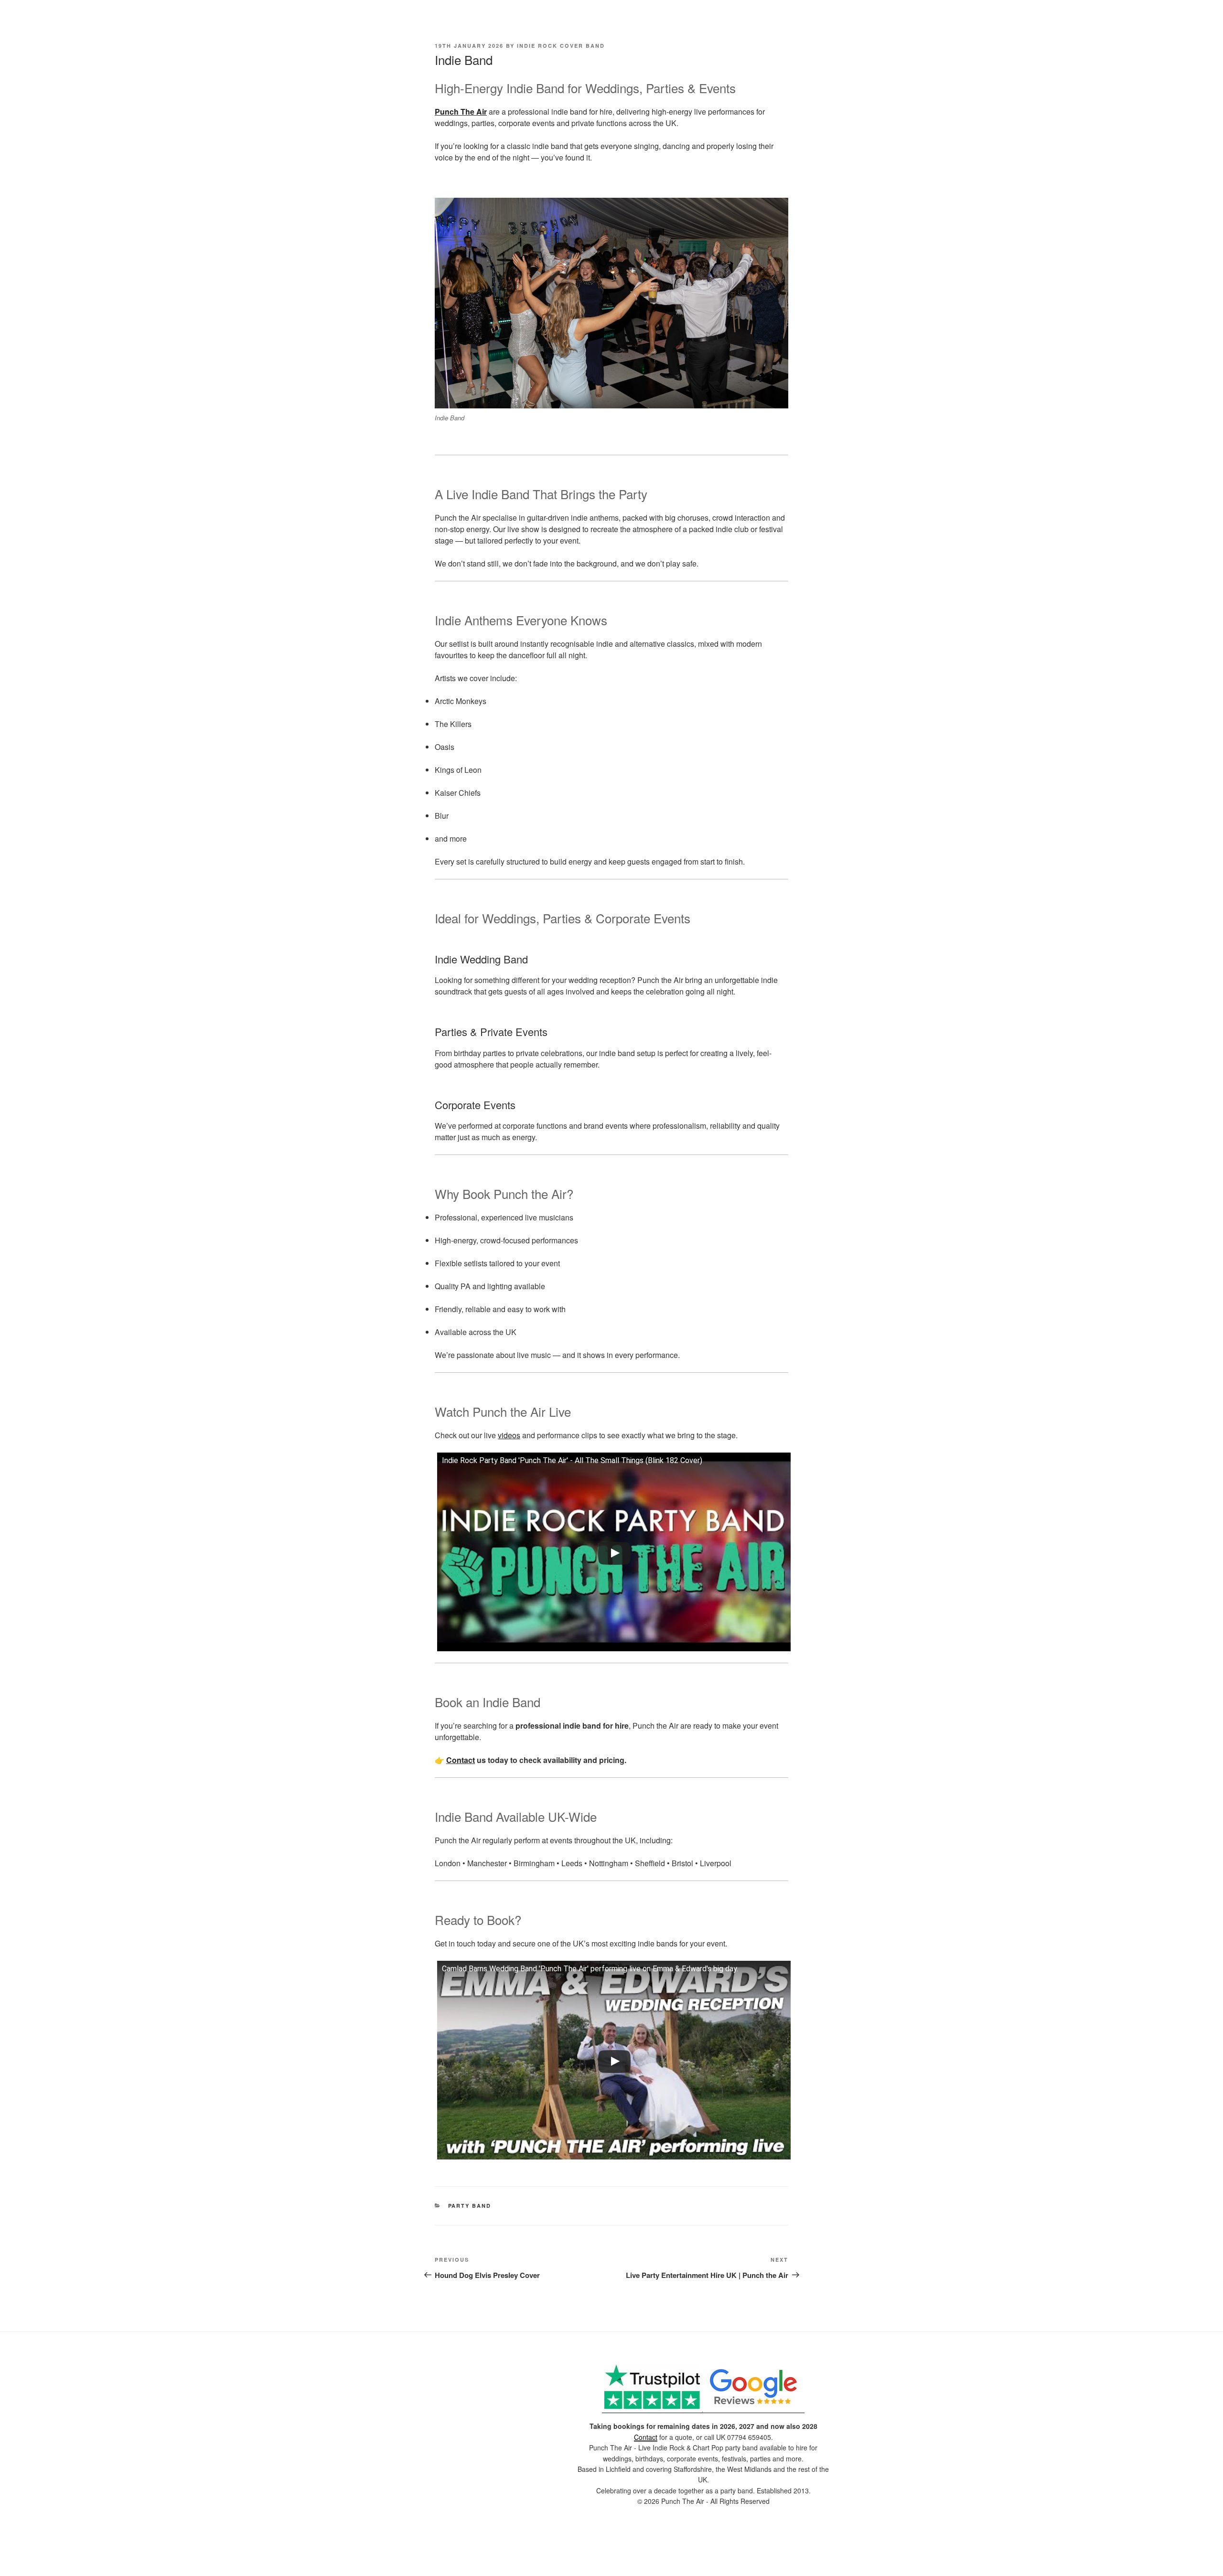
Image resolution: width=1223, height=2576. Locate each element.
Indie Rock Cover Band (561, 46)
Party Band (470, 2206)
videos (509, 1435)
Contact (461, 1760)
